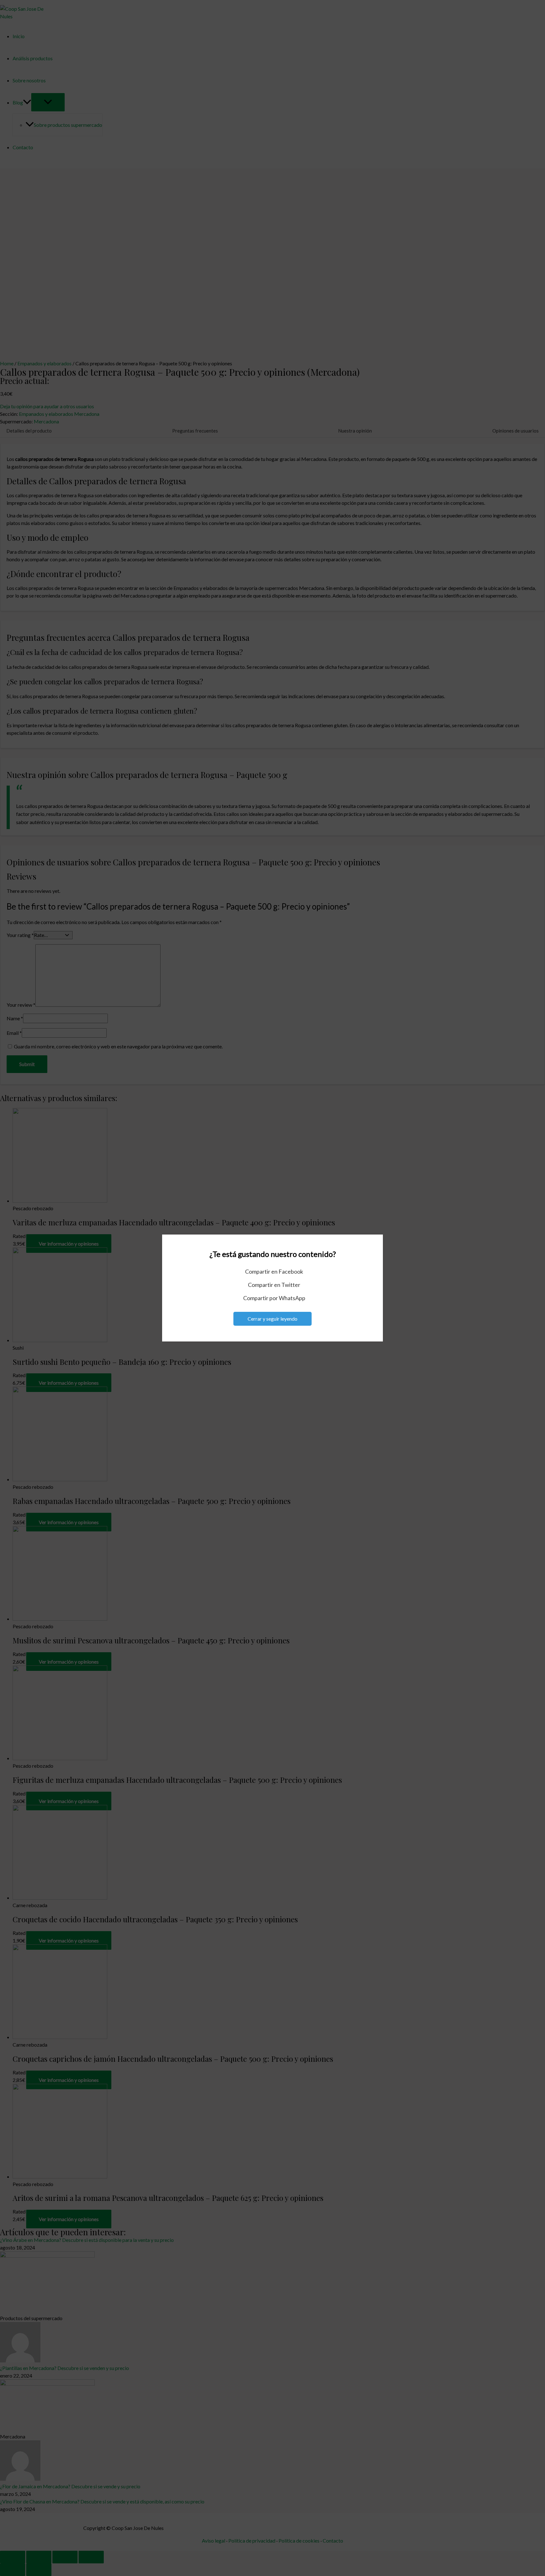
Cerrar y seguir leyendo (272, 1319)
